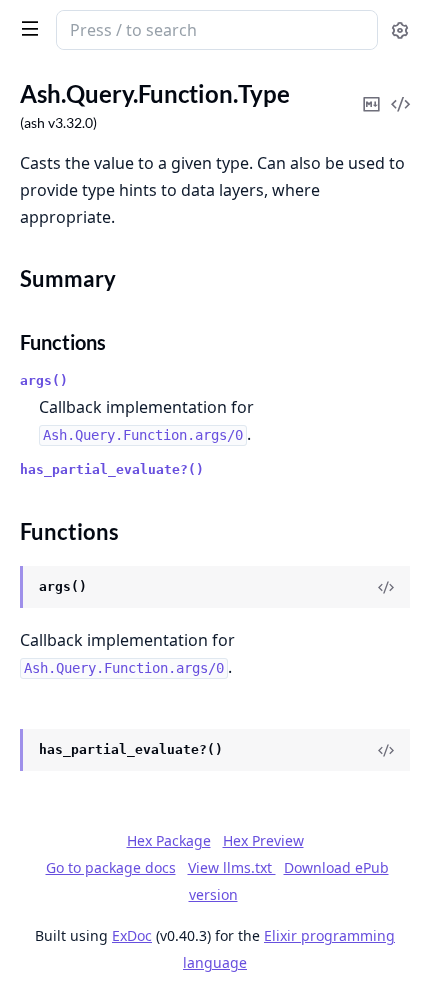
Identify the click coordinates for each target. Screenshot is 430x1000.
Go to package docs (111, 868)
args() (44, 380)
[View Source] (386, 587)
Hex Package (169, 840)
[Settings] (400, 30)
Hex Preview (263, 840)
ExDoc (132, 935)
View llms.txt (232, 867)
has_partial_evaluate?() (112, 469)
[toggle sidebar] (26, 28)
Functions (63, 342)
